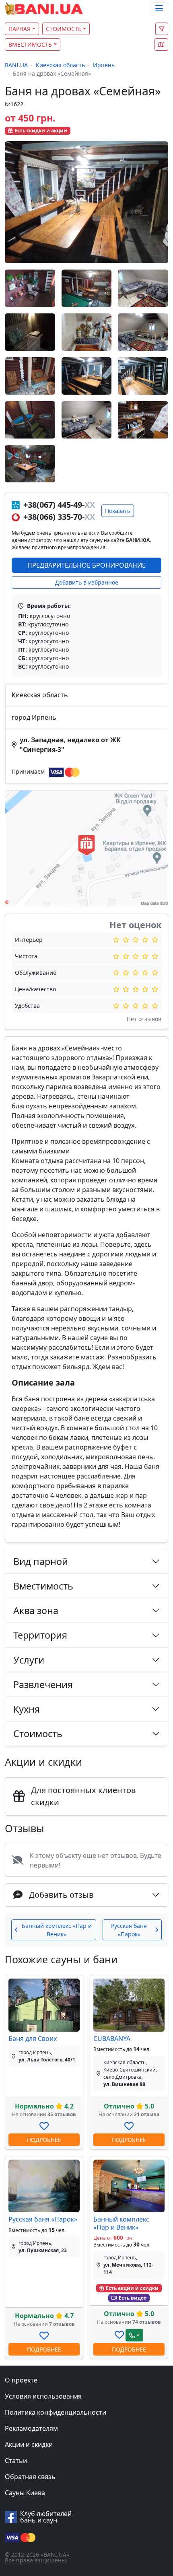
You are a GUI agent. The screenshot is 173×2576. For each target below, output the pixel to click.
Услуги (29, 1660)
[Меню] (159, 9)
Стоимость (64, 29)
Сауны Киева (25, 2493)
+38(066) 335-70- (58, 517)
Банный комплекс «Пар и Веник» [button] (57, 1930)
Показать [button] (118, 511)
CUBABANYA (112, 2039)
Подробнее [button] (44, 2140)
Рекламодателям (31, 2428)
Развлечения (43, 1684)
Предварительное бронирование (86, 565)
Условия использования (43, 2396)
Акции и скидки (29, 2444)
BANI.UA (16, 65)
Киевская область (60, 65)
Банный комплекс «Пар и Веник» (121, 2223)
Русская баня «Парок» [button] (129, 1930)
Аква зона (36, 1610)
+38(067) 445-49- (58, 505)
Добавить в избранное (87, 582)
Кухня (27, 1709)
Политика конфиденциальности (56, 2412)
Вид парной (41, 1561)
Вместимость (30, 44)
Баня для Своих (33, 2039)
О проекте (21, 2380)
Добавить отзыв (61, 1895)
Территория (40, 1635)
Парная (20, 29)
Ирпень (104, 65)
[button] (161, 44)
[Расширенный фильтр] (162, 29)
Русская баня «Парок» (43, 2219)
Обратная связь (30, 2477)
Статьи (16, 2461)
